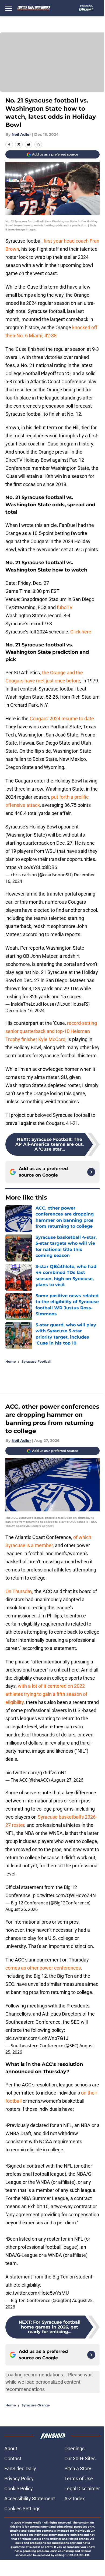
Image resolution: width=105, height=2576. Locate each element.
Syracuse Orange (36, 2405)
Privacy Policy (19, 2478)
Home (11, 1361)
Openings (74, 2448)
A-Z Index (75, 2499)
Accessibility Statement (30, 2499)
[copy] (38, 144)
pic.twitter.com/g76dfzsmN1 (36, 1773)
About (11, 2448)
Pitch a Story (78, 2468)
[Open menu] (9, 8)
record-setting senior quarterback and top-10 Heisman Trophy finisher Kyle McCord (51, 1031)
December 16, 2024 (25, 1010)
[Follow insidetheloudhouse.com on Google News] (91, 1172)
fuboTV (65, 607)
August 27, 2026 (67, 1780)
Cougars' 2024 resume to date (62, 719)
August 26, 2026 (22, 1909)
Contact (13, 2458)
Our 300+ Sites (80, 2458)
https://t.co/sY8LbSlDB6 (31, 867)
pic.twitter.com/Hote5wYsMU (37, 2293)
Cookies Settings (22, 2509)
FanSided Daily (20, 2468)
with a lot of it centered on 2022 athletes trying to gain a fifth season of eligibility (46, 1694)
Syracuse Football (36, 1361)
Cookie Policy (19, 2489)
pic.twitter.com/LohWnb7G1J (37, 2038)
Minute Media (31, 2523)
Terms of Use (79, 2478)
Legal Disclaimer (82, 2489)
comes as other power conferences (43, 1968)
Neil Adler (21, 134)
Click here (81, 632)
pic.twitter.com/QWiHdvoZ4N (64, 1895)
